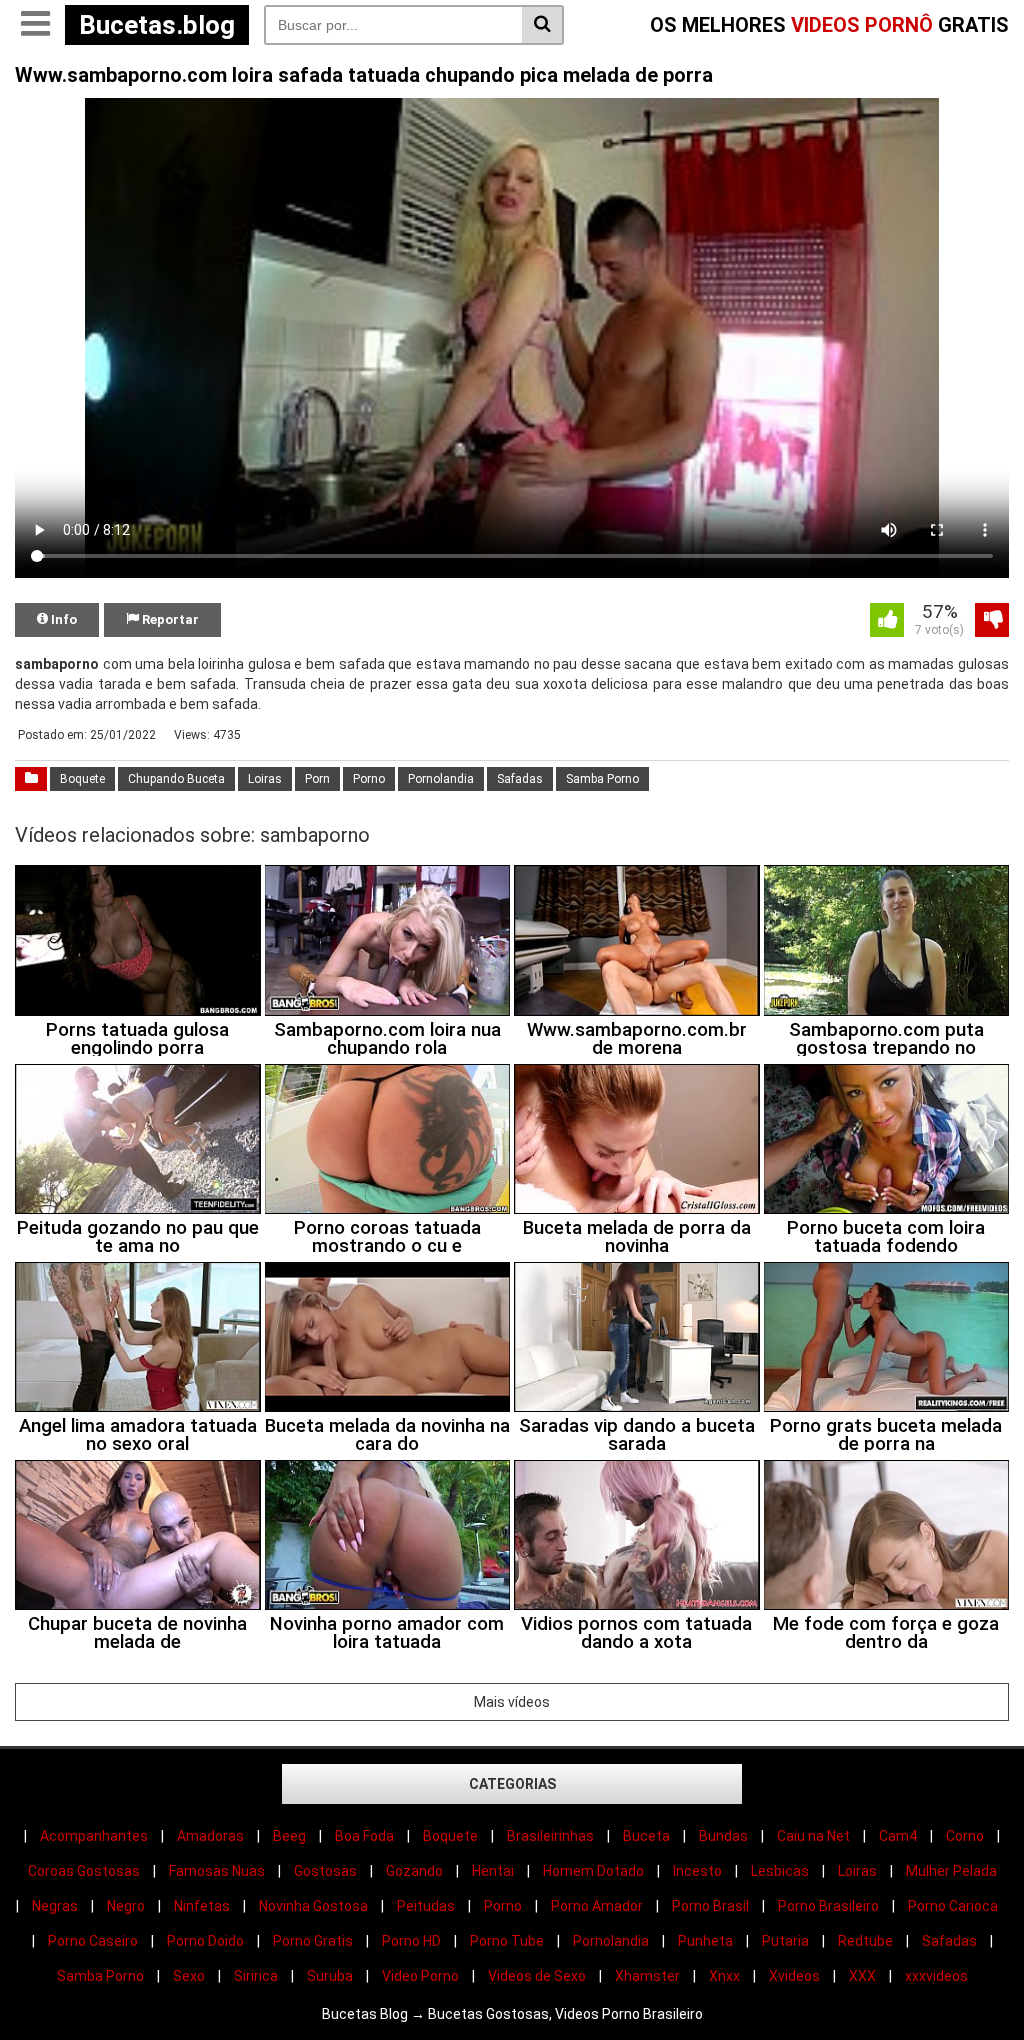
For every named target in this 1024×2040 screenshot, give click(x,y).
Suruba (330, 1976)
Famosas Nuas (217, 1871)
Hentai (493, 1871)
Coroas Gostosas (84, 1871)
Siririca (256, 1976)
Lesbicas (780, 1871)
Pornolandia (441, 779)
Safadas (520, 779)
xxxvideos (936, 1976)
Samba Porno (602, 779)
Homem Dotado (593, 1871)
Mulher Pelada (951, 1871)
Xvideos (794, 1976)
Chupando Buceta (176, 779)
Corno (965, 1836)
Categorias (512, 1784)
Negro (126, 1906)
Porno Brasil (710, 1906)
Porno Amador (597, 1906)
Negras (55, 1906)
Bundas (723, 1836)
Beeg (289, 1836)
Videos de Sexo (537, 1976)
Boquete (82, 779)
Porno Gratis (313, 1941)
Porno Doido (205, 1941)
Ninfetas (202, 1906)
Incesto (697, 1871)
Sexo (189, 1976)
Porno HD (411, 1941)
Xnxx (724, 1976)
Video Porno (420, 1976)
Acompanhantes (94, 1836)
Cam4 (898, 1836)
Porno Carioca (953, 1906)
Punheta (705, 1941)
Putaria (785, 1941)
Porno (369, 779)
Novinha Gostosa (313, 1906)
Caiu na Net (813, 1836)
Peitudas (426, 1906)
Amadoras (210, 1836)
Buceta (646, 1836)
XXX (862, 1976)
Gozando (414, 1871)
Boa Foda (364, 1836)
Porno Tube (507, 1941)
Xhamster (647, 1976)
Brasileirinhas (550, 1836)
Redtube (865, 1941)
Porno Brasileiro (828, 1906)
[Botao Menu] (35, 25)
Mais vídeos (512, 1702)
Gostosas (325, 1871)
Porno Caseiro (93, 1941)
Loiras (265, 779)
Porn (317, 779)
